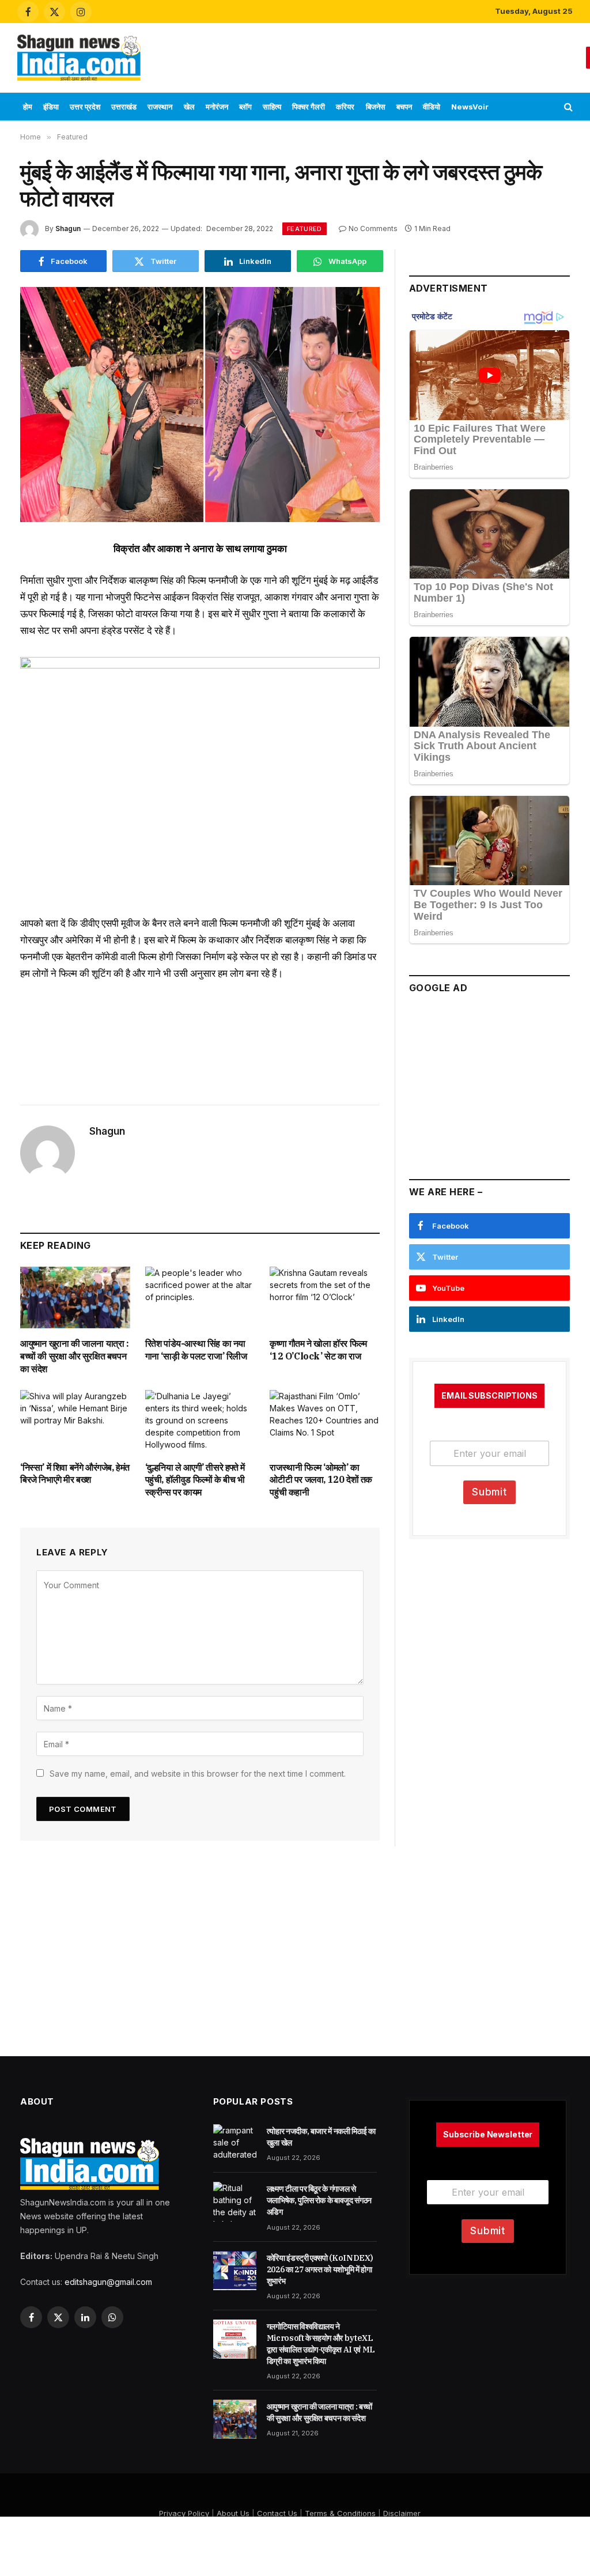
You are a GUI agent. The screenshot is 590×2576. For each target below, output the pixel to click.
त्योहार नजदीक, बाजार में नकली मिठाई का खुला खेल (321, 2137)
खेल (189, 107)
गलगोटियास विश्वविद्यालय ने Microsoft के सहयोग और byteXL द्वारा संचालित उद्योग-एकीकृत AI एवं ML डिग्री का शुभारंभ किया (321, 2344)
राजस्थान (160, 107)
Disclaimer (402, 2513)
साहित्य (272, 107)
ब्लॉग (245, 107)
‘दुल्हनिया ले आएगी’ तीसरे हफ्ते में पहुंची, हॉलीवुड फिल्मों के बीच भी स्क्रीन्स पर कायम (195, 1480)
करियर (345, 107)
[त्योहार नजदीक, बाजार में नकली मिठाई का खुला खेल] (235, 2144)
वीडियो (432, 107)
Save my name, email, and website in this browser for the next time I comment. (198, 1774)
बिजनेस (376, 107)
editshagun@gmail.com (108, 2282)
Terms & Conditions (340, 2513)
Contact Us (277, 2513)
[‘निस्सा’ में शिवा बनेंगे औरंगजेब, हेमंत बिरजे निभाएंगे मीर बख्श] (75, 1421)
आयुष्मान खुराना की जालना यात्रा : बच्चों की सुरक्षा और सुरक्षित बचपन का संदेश (75, 1356)
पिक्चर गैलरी (309, 107)
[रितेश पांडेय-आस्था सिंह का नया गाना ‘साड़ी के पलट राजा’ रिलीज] (200, 1298)
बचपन (404, 107)
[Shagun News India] (79, 58)
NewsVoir (470, 107)
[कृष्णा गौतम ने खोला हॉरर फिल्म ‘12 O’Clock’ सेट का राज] (325, 1298)
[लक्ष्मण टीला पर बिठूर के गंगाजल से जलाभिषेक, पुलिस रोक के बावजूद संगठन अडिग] (235, 2201)
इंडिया (51, 107)
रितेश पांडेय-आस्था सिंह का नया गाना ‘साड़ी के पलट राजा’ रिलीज (196, 1350)
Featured (305, 229)
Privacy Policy (184, 2513)
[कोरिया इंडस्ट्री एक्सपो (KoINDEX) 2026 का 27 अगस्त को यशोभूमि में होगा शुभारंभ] (235, 2271)
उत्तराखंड (124, 107)
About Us (233, 2513)
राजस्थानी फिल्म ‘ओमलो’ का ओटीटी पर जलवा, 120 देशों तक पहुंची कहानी (321, 1480)
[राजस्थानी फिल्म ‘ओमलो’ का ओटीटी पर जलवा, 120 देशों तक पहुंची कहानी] (325, 1421)
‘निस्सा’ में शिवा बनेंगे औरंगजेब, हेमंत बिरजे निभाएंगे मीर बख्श (75, 1474)
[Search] (567, 107)
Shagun (68, 228)
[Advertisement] (368, 56)
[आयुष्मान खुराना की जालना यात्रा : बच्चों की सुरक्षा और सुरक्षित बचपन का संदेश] (75, 1298)
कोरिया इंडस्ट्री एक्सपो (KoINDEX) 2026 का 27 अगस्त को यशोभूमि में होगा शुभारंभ (320, 2269)
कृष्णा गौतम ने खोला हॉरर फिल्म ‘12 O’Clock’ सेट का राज (318, 1350)
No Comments (373, 228)
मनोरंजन (217, 107)
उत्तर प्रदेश (85, 107)
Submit (489, 1492)
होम (28, 107)
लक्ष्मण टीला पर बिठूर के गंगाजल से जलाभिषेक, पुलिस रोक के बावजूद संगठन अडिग (319, 2200)
